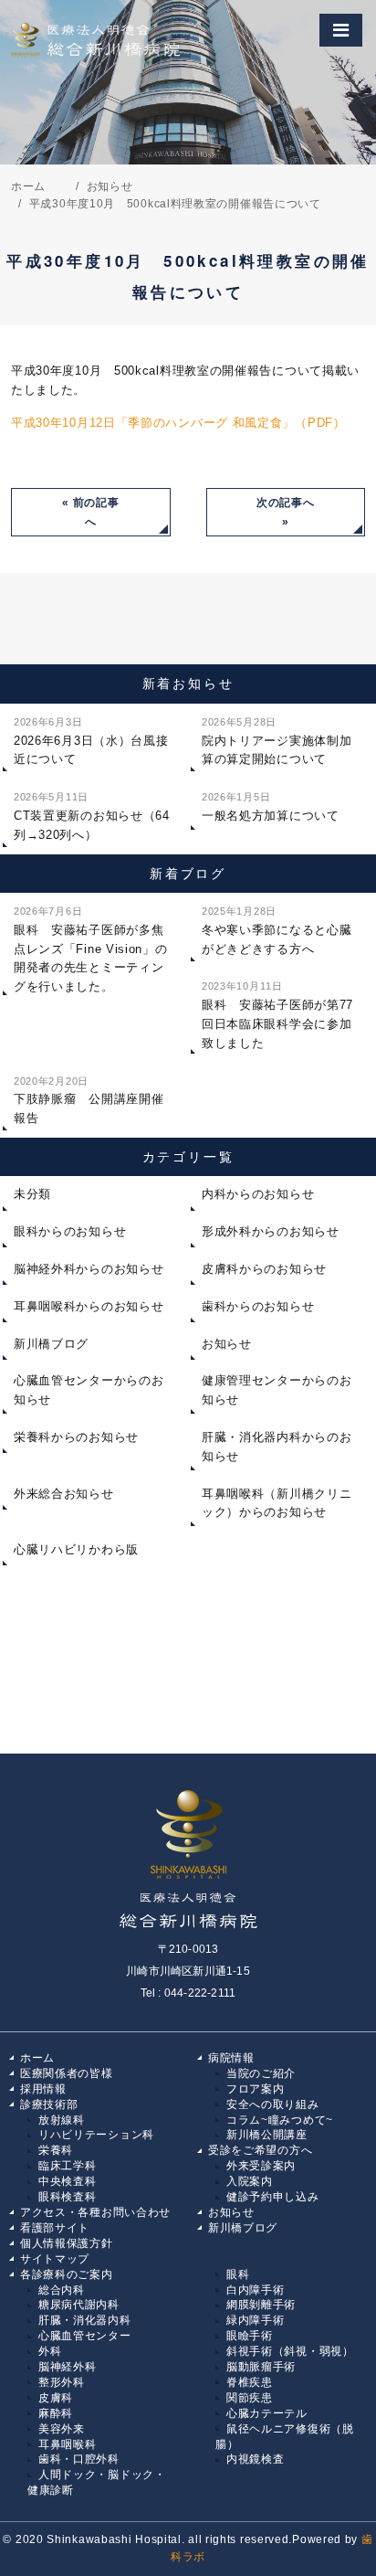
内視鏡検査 (256, 2459)
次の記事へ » (286, 512)
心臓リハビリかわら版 (76, 1549)
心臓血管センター (85, 2336)
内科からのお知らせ (258, 1194)
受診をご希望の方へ (260, 2150)
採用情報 (43, 2089)
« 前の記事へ (90, 512)
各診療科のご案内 (67, 2274)
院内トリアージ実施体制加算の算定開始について (277, 742)
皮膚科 (56, 2398)
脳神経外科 (68, 2367)
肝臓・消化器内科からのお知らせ (277, 1447)
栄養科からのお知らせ (76, 1437)
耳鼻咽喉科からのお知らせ (89, 1306)
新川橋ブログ (51, 1344)
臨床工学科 (68, 2166)
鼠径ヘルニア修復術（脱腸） (285, 2437)
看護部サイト (55, 2228)
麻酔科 (56, 2413)
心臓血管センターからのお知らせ (89, 1390)
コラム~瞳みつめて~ (280, 2120)
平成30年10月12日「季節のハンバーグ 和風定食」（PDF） (178, 423)
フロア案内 (256, 2089)
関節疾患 (250, 2398)
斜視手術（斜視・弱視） (290, 2351)
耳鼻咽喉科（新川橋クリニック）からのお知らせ (277, 1503)
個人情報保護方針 (67, 2243)
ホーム (37, 2058)
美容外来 (62, 2429)
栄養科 (56, 2150)
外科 (50, 2351)
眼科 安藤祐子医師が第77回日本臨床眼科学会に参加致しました (277, 1015)
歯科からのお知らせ (258, 1306)
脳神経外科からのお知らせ (89, 1269)
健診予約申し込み (273, 2197)
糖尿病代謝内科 (79, 2305)
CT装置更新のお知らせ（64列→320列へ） (92, 816)
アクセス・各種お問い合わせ (95, 2212)
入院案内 (250, 2181)
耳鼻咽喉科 (68, 2444)
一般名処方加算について (271, 807)
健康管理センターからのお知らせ (277, 1390)
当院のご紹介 (261, 2073)
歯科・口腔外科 (79, 2459)
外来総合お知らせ (64, 1494)
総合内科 (62, 2290)
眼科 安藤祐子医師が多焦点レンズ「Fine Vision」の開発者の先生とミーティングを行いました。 (91, 949)
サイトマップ (55, 2259)
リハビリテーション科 (96, 2135)
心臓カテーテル (267, 2413)
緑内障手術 (256, 2320)
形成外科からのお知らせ (271, 1231)
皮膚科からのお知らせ (264, 1269)
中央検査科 (68, 2181)
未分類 (32, 1194)
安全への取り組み (273, 2104)
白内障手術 (256, 2290)
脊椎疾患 (250, 2382)
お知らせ (227, 1344)
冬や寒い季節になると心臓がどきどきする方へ (277, 931)
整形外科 (62, 2382)
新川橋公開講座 (267, 2135)
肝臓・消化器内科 (85, 2320)
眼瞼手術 (250, 2336)
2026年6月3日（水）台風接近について (91, 742)
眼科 (238, 2274)
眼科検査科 (68, 2197)
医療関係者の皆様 (67, 2073)
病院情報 (231, 2058)
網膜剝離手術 (261, 2305)
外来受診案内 (261, 2166)
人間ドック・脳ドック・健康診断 (97, 2482)
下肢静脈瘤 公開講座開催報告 (89, 1101)
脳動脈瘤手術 (261, 2367)
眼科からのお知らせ (70, 1231)
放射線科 (62, 2120)
